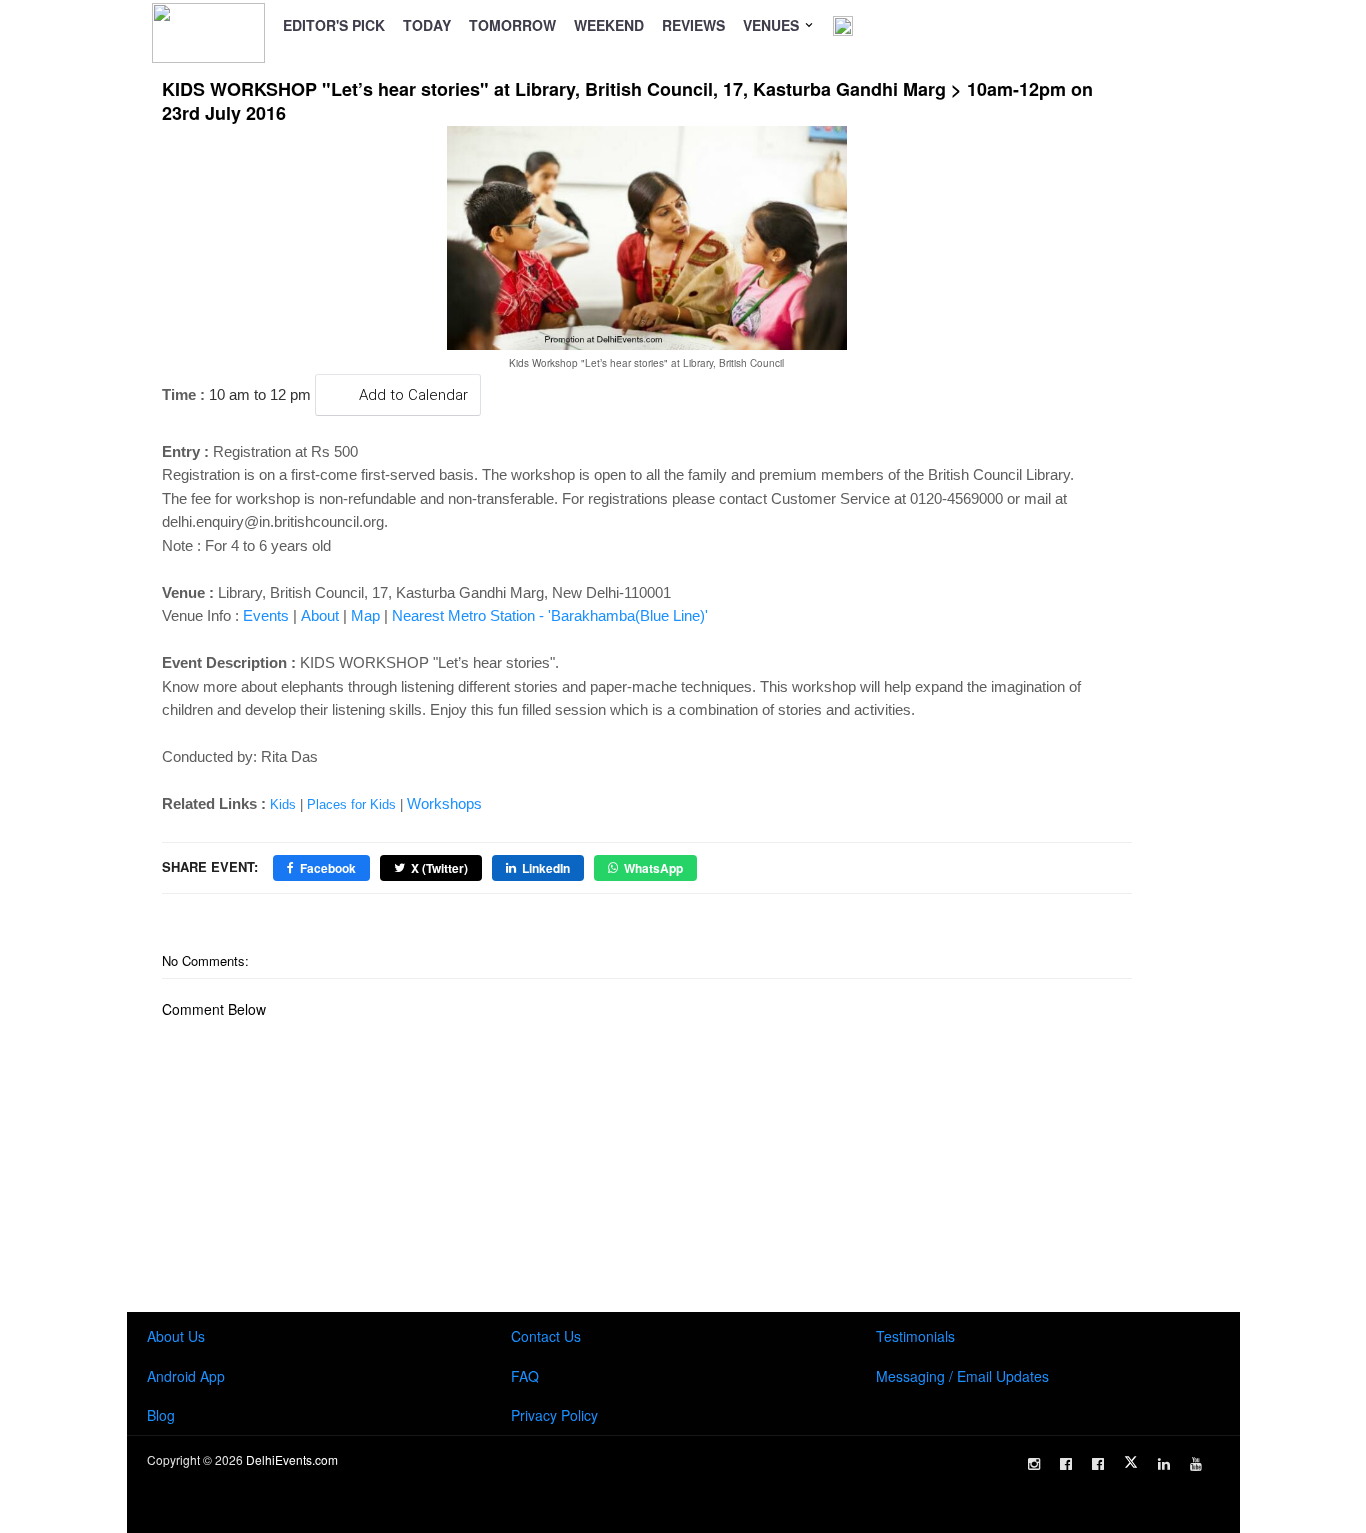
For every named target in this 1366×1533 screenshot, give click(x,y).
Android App (186, 1376)
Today (427, 25)
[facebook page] (1066, 1464)
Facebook (328, 868)
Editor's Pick (334, 25)
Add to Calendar (413, 395)
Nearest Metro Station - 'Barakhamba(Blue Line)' (550, 615)
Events (266, 615)
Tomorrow (512, 25)
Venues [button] (773, 25)
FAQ (525, 1376)
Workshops (444, 803)
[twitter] (1131, 1462)
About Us (176, 1336)
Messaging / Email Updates (962, 1376)
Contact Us (546, 1336)
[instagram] (1034, 1464)
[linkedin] (1164, 1464)
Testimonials (915, 1336)
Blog (161, 1415)
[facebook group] (1098, 1464)
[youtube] (1196, 1464)
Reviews (693, 25)
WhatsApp (653, 868)
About (320, 615)
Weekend (609, 25)
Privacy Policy (554, 1415)
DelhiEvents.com (292, 1459)
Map (365, 615)
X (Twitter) (439, 868)
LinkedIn (546, 868)
